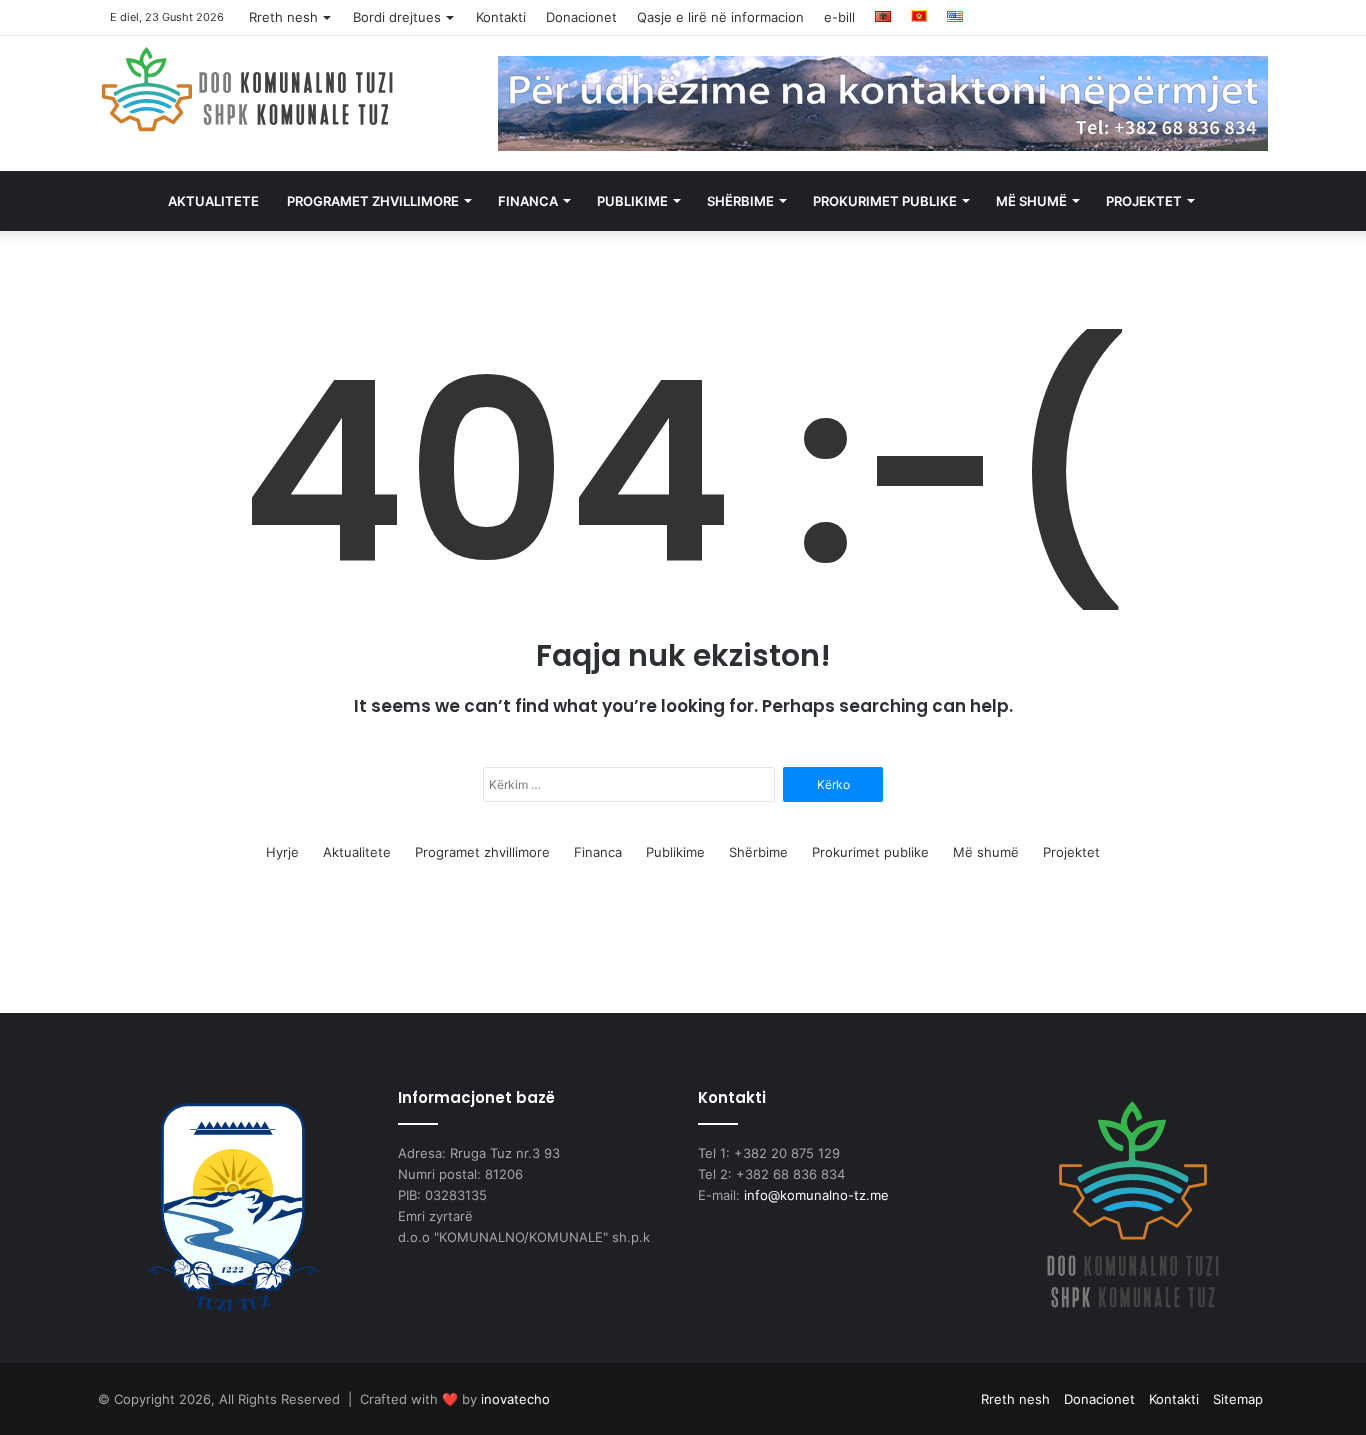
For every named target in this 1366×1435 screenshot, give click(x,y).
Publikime (632, 201)
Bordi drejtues (397, 17)
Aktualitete (213, 201)
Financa (528, 201)
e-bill (839, 17)
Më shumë (1031, 201)
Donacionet (581, 17)
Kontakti (501, 17)
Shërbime (740, 201)
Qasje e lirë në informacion (720, 17)
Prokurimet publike (885, 201)
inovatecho (515, 1399)
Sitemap (1238, 1399)
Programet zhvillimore (373, 201)
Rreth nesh (283, 17)
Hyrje (282, 852)
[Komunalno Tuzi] (248, 89)
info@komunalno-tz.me (816, 1195)
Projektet (1144, 201)
